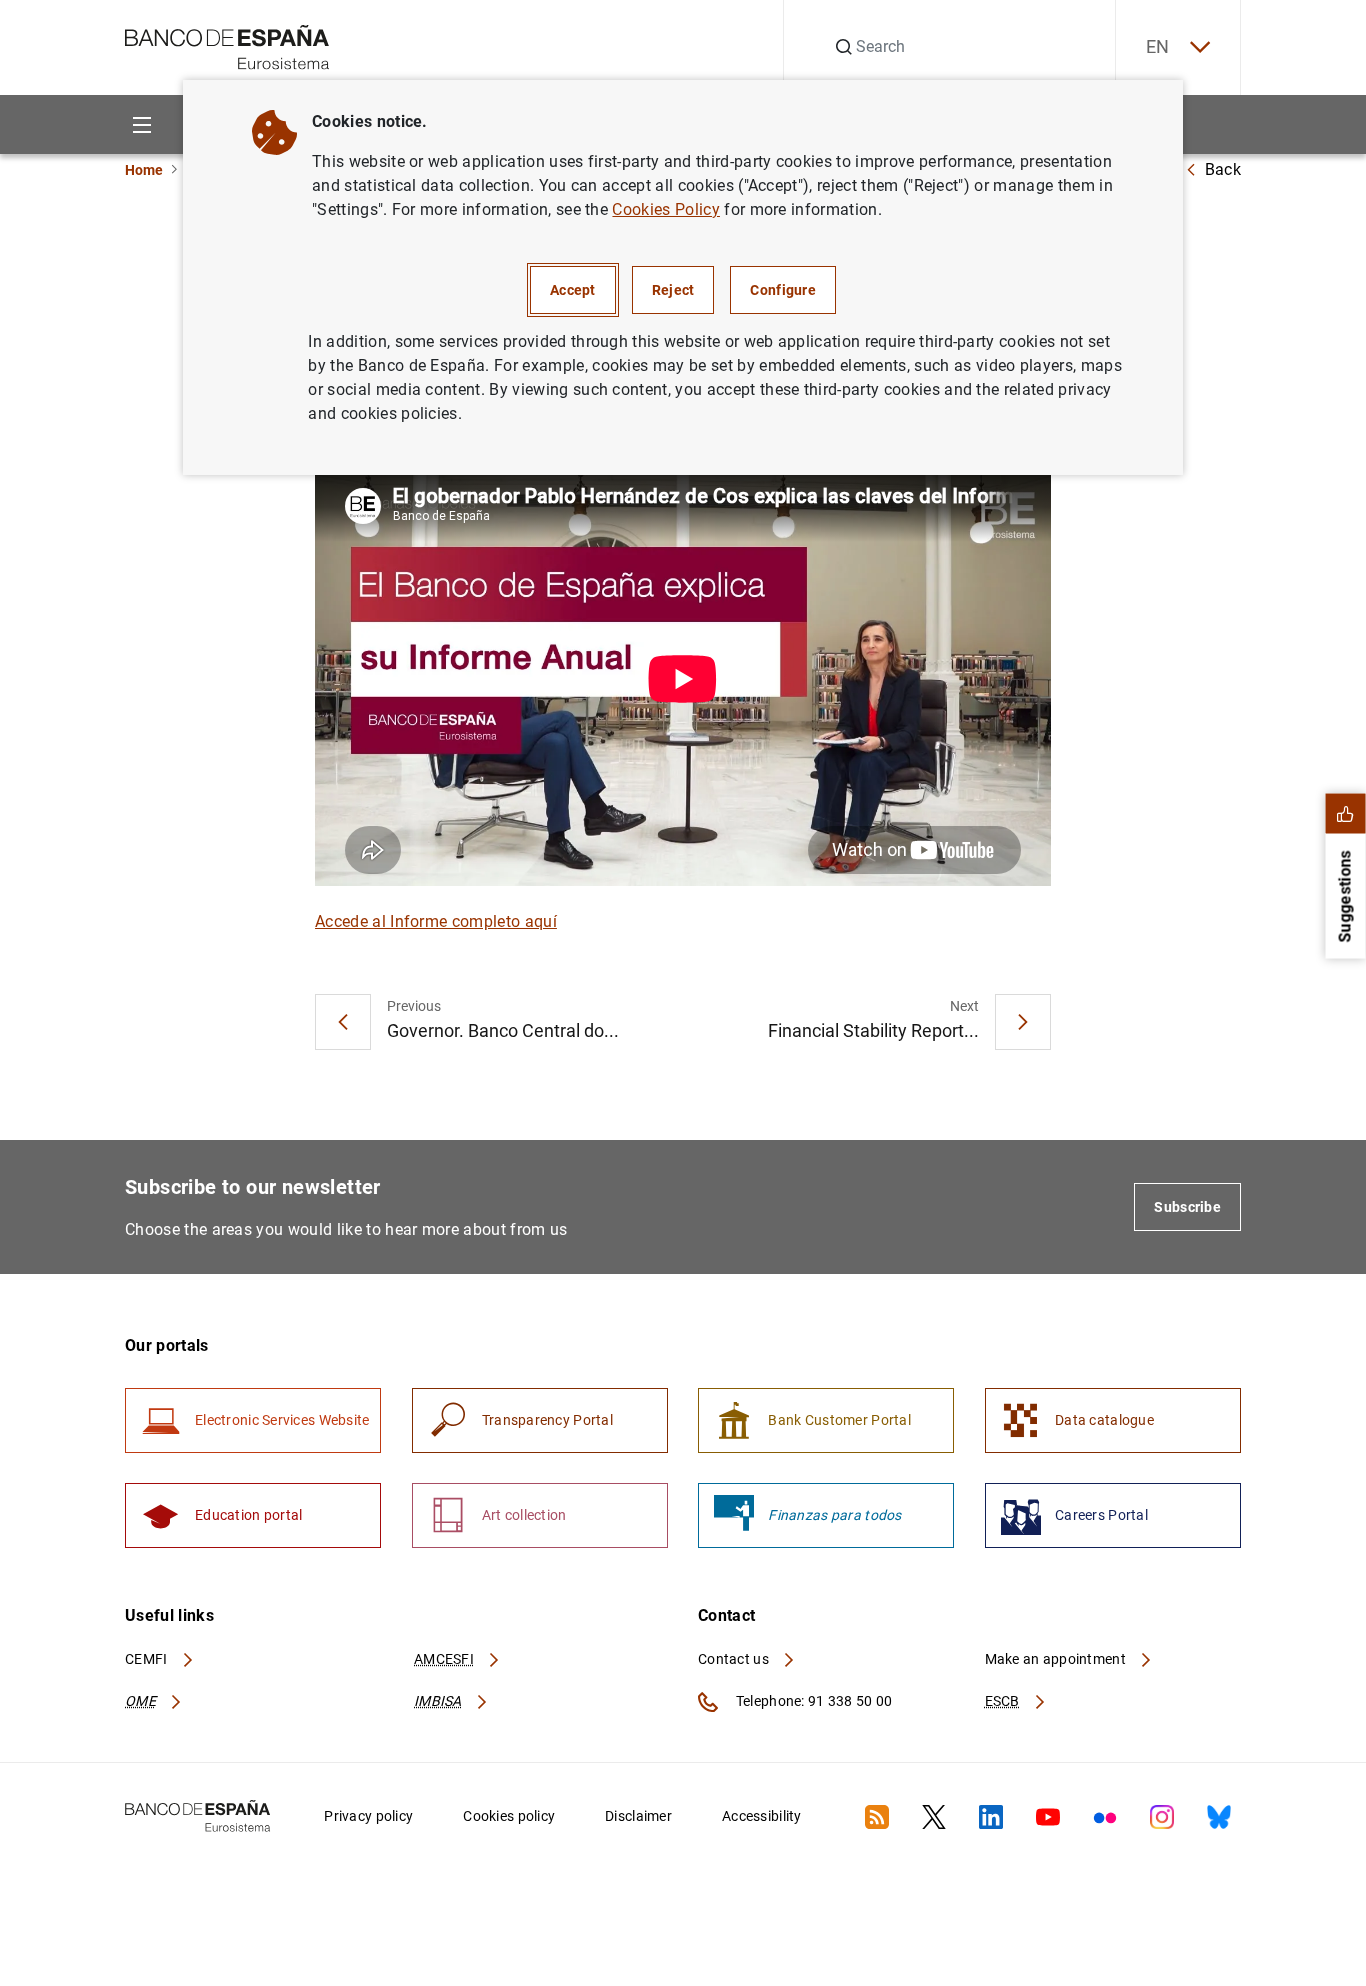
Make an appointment (1057, 1659)
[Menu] (141, 124)
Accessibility (762, 1816)
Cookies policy (509, 1816)
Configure (783, 290)
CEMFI (148, 1659)
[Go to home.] (227, 45)
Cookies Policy (665, 209)
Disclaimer (638, 1816)
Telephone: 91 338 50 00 (812, 1701)
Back (1223, 169)
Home (144, 170)
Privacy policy (368, 1816)
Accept (573, 290)
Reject (673, 290)
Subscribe (1187, 1207)
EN (1158, 46)
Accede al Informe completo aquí (436, 921)
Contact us (735, 1659)
